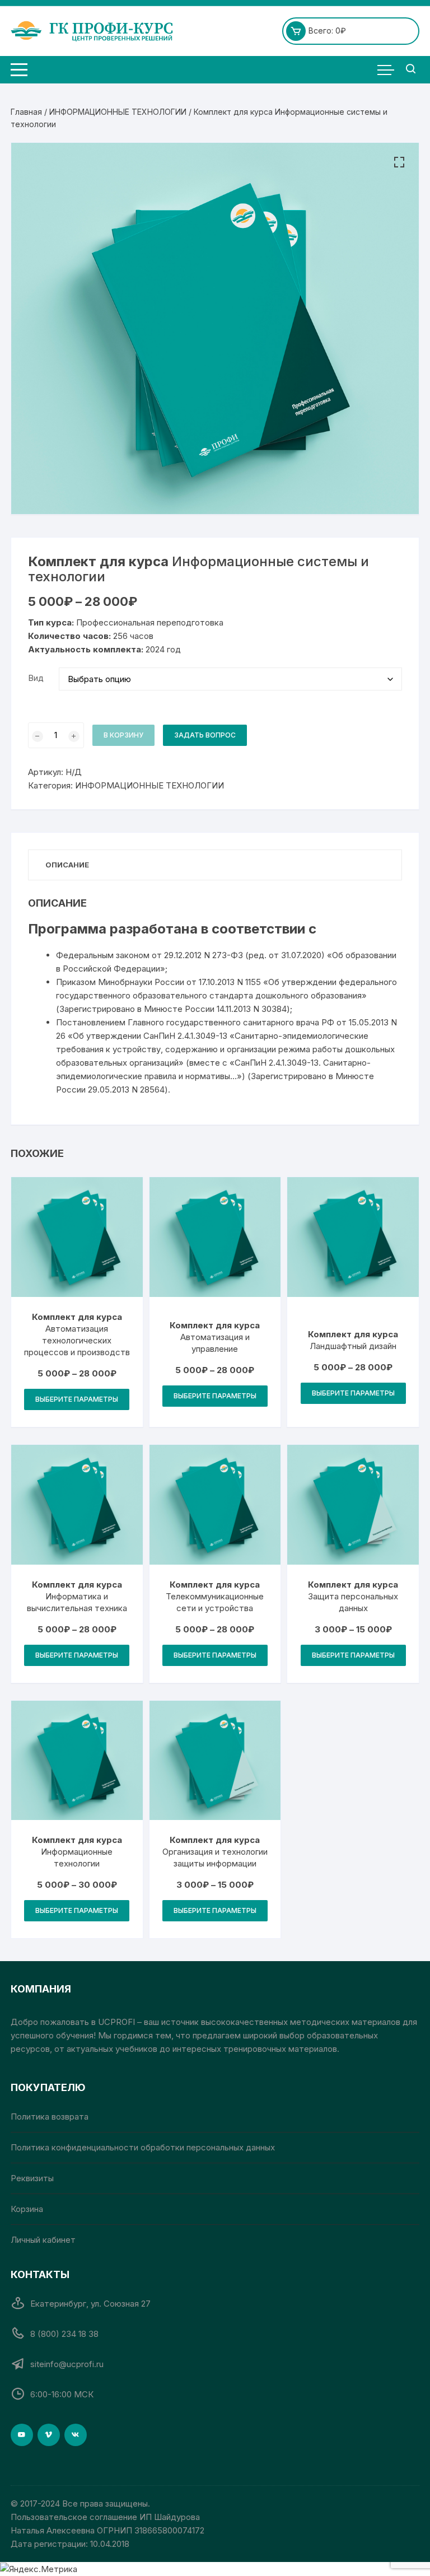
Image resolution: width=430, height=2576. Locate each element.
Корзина (27, 2209)
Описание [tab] (67, 865)
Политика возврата (50, 2117)
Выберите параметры (77, 1399)
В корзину (123, 735)
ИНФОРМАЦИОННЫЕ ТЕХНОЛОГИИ (118, 112)
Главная (26, 112)
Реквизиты (32, 2178)
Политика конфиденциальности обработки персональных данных (143, 2147)
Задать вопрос (205, 735)
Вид (36, 678)
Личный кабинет (43, 2240)
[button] (399, 162)
